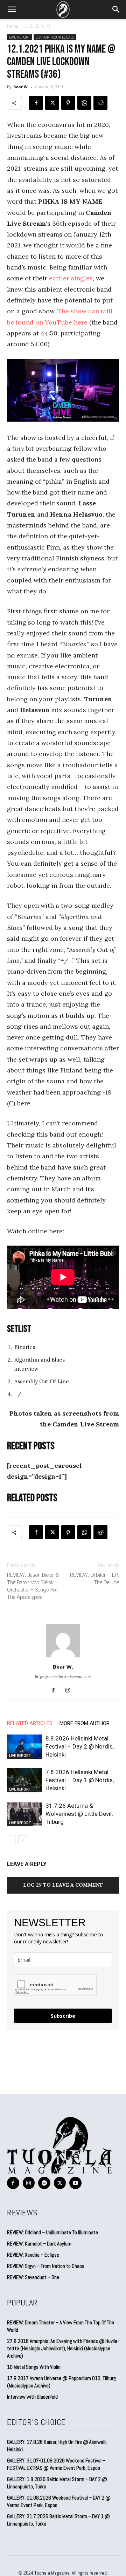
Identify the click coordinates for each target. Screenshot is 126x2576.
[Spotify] (44, 2183)
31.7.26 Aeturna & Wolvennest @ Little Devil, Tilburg (79, 1814)
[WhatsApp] (84, 103)
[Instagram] (71, 1691)
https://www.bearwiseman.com (63, 1677)
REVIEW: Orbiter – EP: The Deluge (94, 1579)
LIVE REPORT (38, 26)
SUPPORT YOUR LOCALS (55, 37)
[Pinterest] (68, 103)
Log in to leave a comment (63, 1885)
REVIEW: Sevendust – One (33, 2277)
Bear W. (21, 87)
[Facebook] (36, 103)
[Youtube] (75, 2183)
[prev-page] (11, 1840)
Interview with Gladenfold (32, 2397)
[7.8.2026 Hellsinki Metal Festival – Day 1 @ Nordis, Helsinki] (24, 1780)
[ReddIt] (100, 103)
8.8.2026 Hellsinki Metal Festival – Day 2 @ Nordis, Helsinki (80, 1746)
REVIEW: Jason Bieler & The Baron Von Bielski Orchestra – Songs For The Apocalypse (33, 1586)
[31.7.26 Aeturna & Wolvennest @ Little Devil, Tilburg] (24, 1814)
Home (13, 26)
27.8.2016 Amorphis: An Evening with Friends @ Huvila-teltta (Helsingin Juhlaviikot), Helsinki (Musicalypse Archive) (63, 2348)
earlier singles (71, 278)
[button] (12, 9)
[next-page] (23, 1840)
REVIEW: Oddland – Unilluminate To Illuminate (52, 2232)
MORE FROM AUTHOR (85, 1723)
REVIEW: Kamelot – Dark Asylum (39, 2244)
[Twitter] (52, 103)
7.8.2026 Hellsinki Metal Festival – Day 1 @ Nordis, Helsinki (80, 1780)
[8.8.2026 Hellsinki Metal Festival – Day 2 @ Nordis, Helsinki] (24, 1747)
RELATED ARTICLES (30, 1723)
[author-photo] (63, 1657)
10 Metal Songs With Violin (34, 2367)
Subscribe (63, 2016)
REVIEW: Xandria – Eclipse (33, 2255)
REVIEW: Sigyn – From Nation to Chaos (46, 2266)
